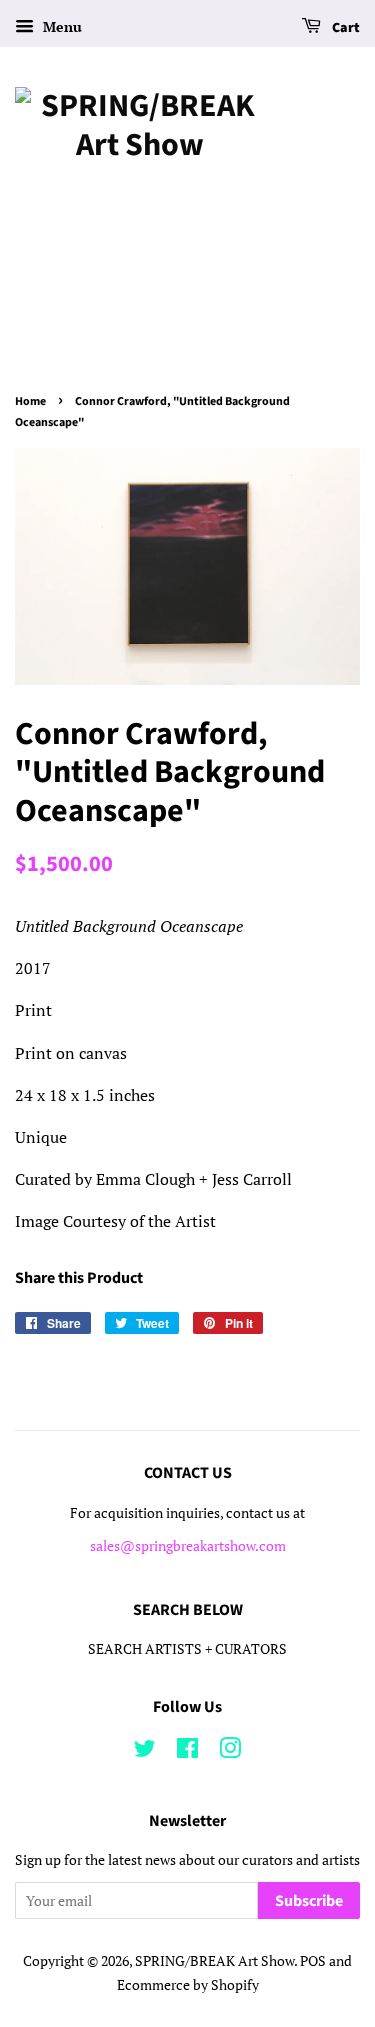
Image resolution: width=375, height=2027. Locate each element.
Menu (60, 26)
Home (30, 401)
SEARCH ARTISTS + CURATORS (187, 1649)
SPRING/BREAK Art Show (214, 1961)
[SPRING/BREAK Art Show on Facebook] (187, 1752)
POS (313, 1961)
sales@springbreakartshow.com (188, 1546)
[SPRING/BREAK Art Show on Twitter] (145, 1752)
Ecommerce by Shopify (188, 1985)
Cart (344, 28)
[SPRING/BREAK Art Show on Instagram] (230, 1752)
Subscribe (309, 1901)
